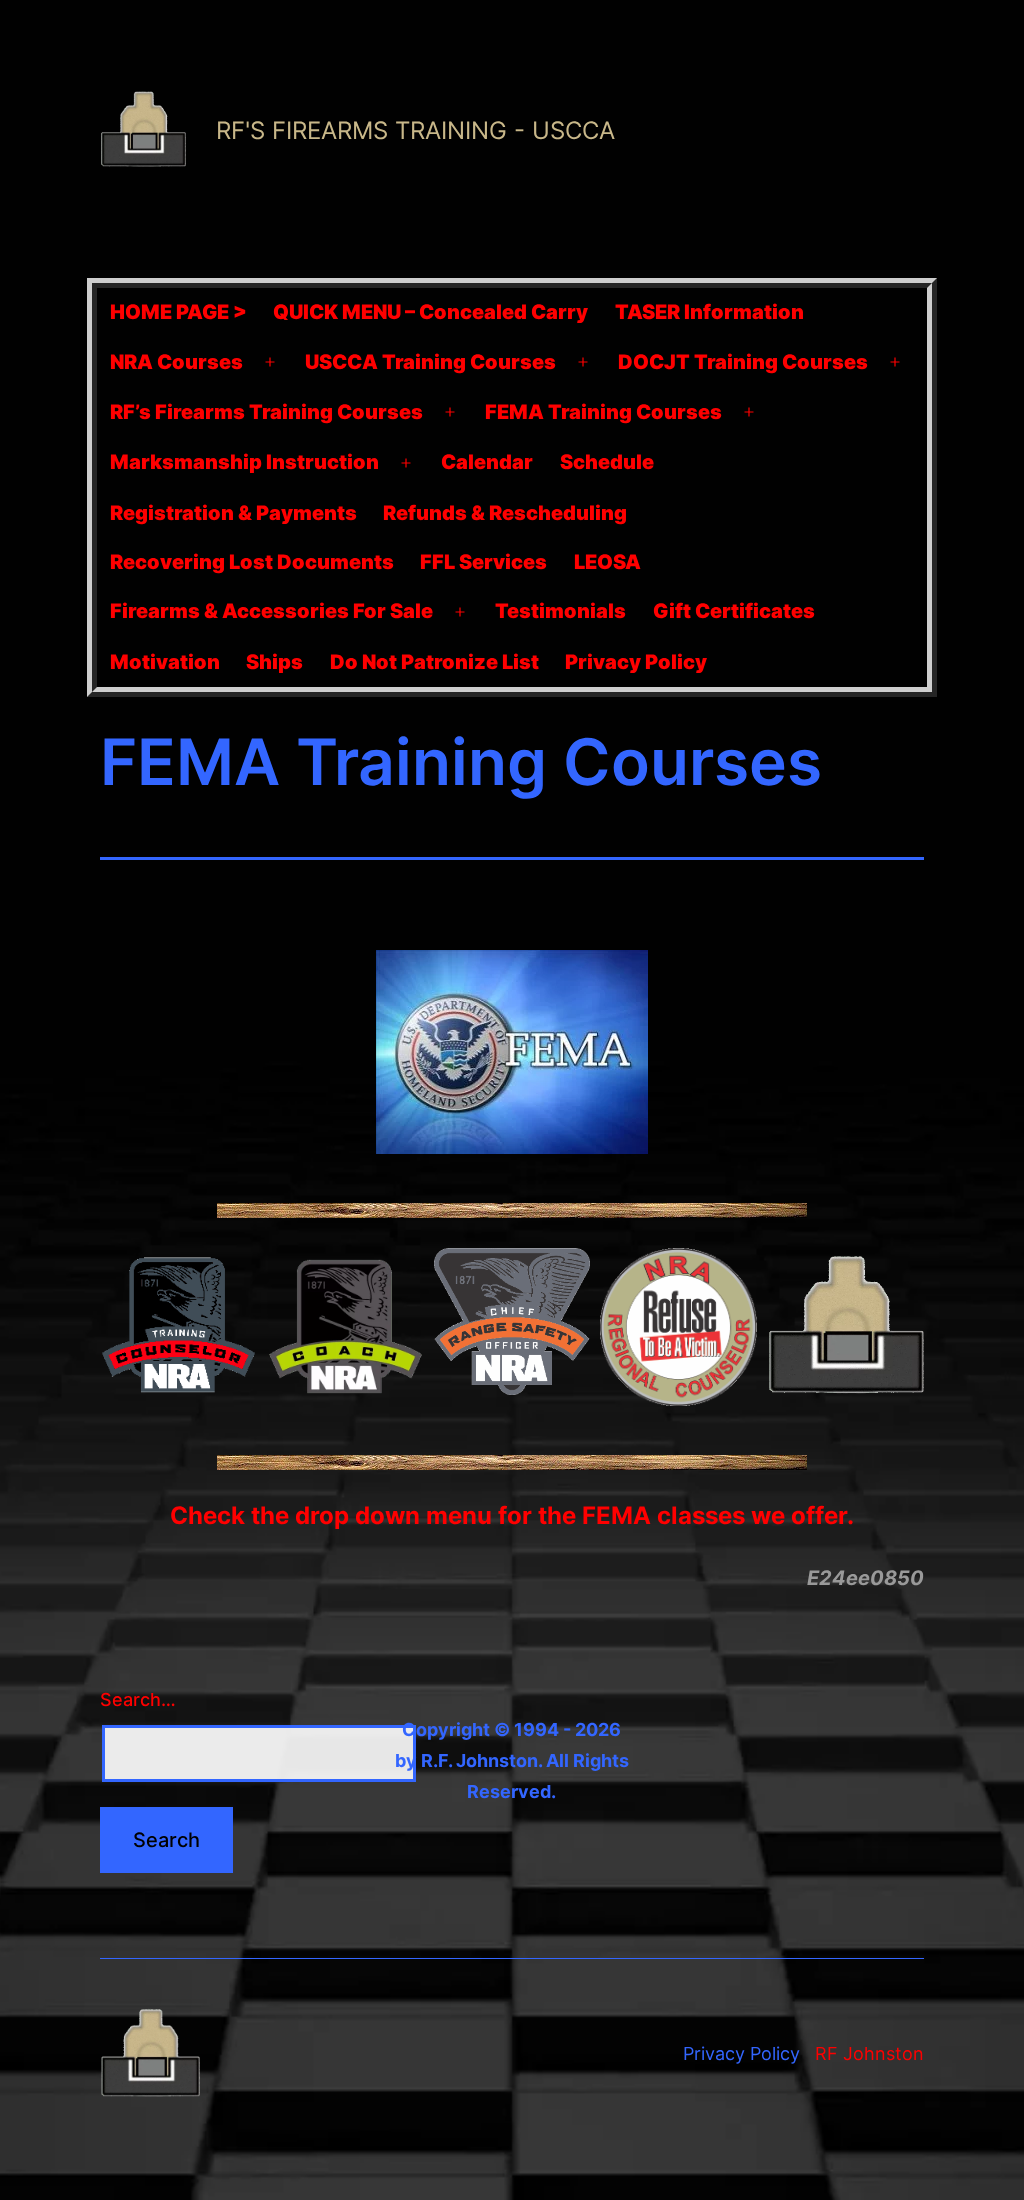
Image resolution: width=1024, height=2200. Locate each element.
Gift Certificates (734, 611)
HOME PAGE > (178, 312)
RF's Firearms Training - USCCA (415, 130)
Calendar (487, 462)
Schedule (607, 462)
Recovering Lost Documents (252, 562)
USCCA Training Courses (430, 362)
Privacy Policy (636, 662)
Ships (274, 662)
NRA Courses (176, 362)
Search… (138, 1699)
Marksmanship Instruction (244, 462)
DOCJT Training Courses (743, 362)
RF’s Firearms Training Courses (266, 412)
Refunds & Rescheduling (505, 513)
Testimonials (560, 611)
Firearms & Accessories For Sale (271, 611)
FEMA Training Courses (603, 412)
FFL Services (483, 562)
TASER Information (709, 312)
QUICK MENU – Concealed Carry (430, 312)
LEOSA (607, 562)
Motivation (165, 662)
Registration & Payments (233, 513)
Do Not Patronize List (434, 662)
